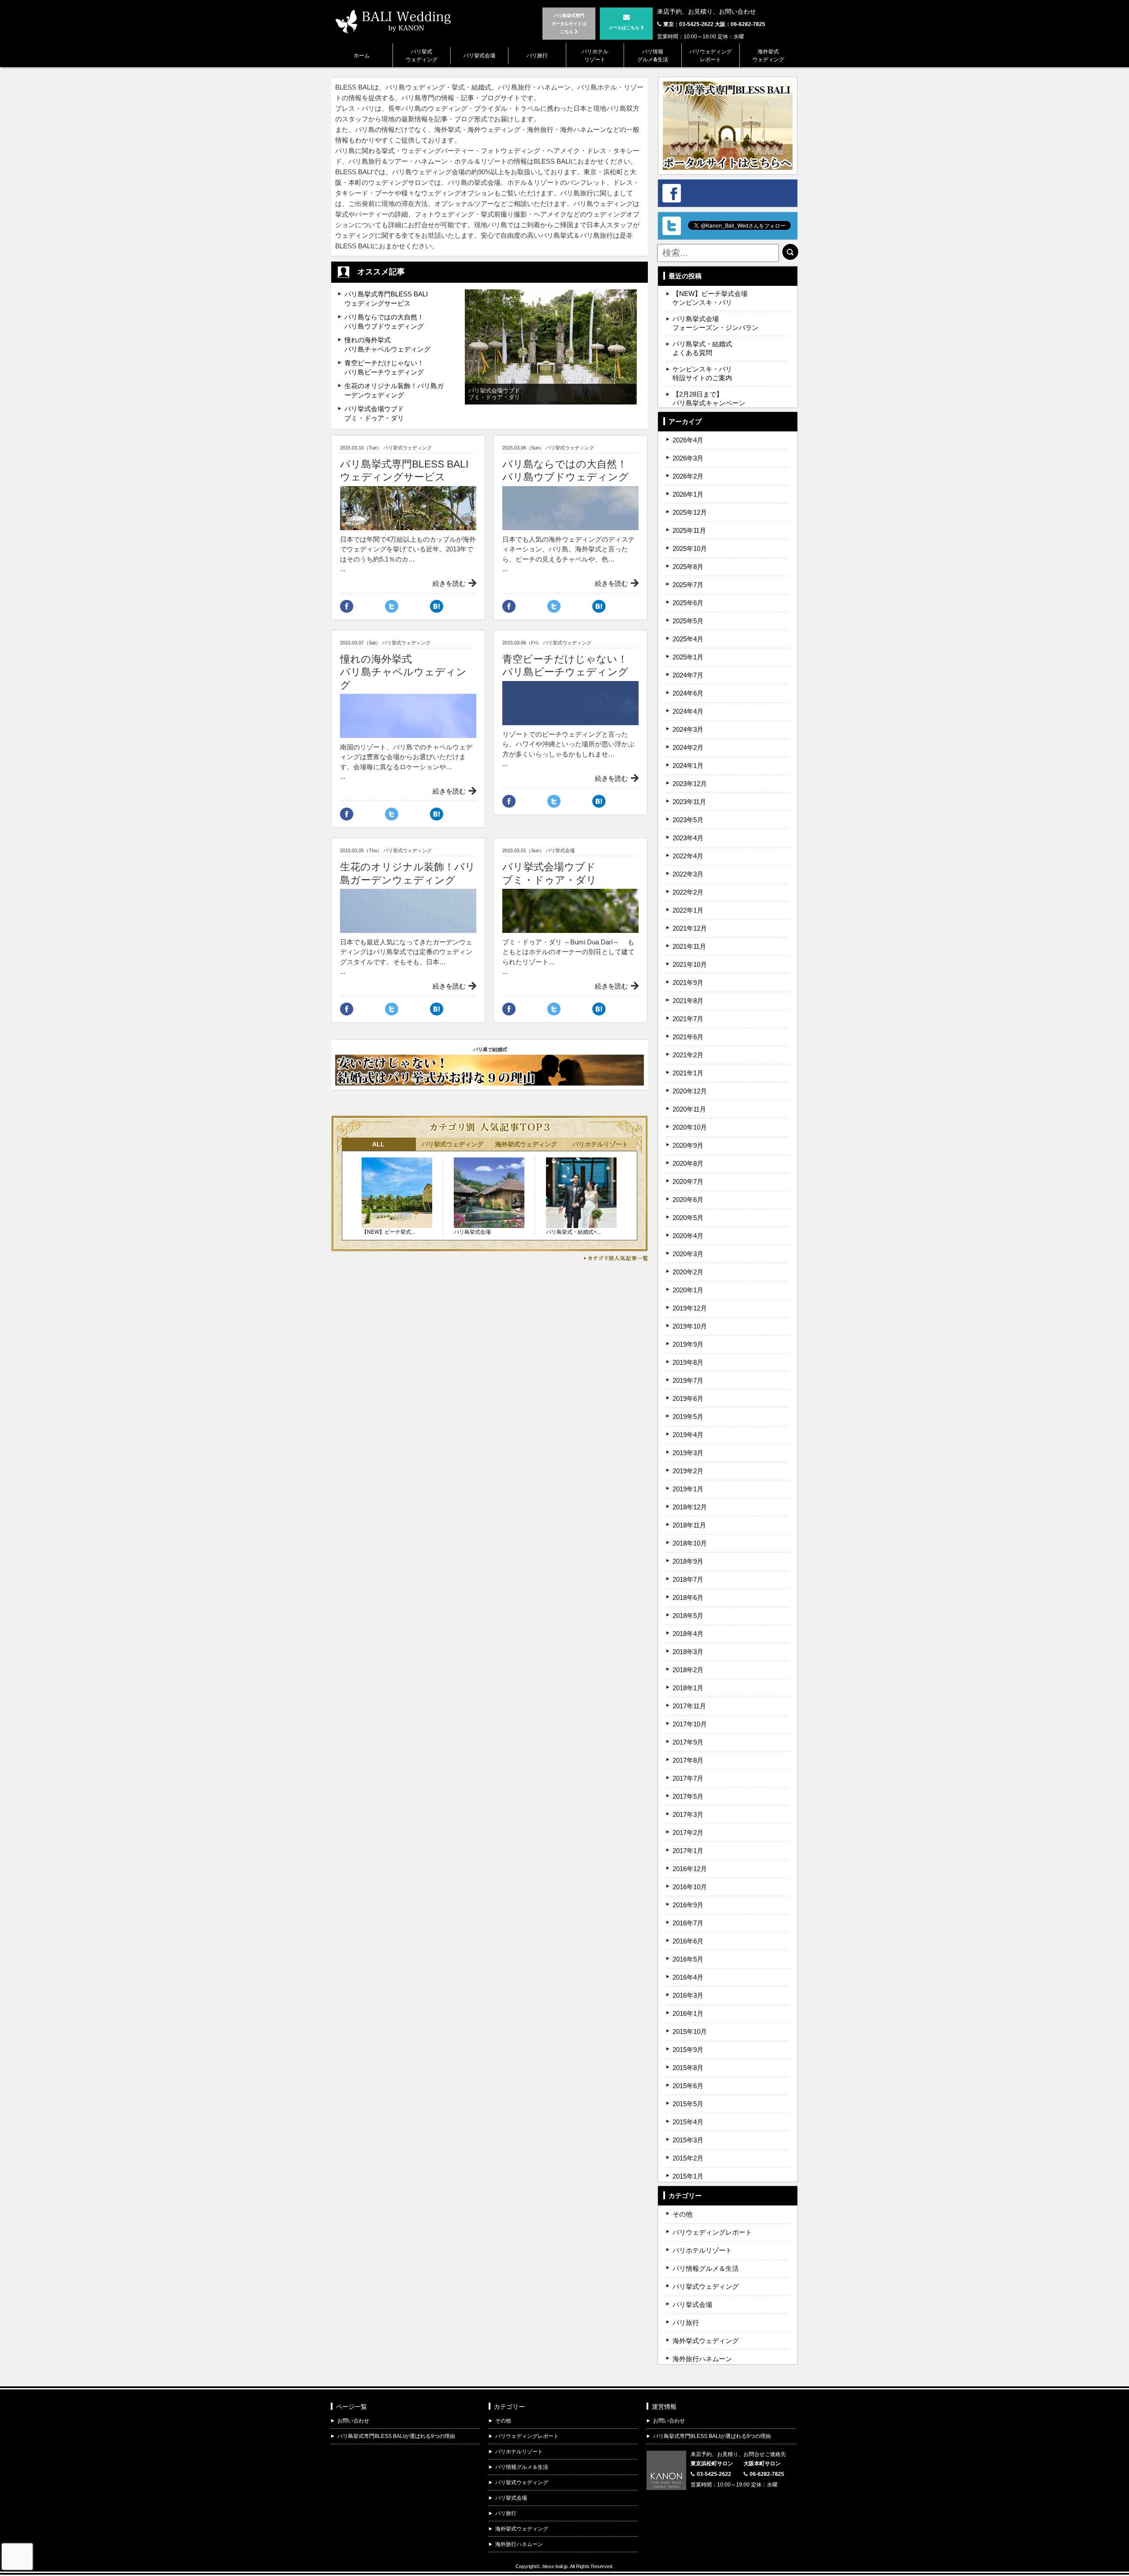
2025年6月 (688, 603)
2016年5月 (688, 1959)
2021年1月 (688, 1073)
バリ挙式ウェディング (422, 55)
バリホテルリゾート (595, 55)
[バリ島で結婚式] (490, 1080)
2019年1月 (688, 1489)
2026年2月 (688, 476)
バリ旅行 (537, 55)
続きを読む (449, 583)
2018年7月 (688, 1579)
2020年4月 (688, 1236)
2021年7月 (688, 1019)
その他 (682, 2214)
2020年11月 (689, 1109)
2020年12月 (690, 1091)
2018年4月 (688, 1634)
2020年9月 (688, 1145)
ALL (378, 1144)
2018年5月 (688, 1616)
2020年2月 (688, 1272)
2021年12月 (690, 928)
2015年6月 (688, 2086)
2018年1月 (688, 1688)
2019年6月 (688, 1398)
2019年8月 (688, 1362)
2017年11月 (689, 1706)
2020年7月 (688, 1181)
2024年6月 (688, 693)
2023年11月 (689, 802)
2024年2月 (688, 747)
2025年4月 (688, 639)
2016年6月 (688, 1941)
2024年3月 (688, 729)
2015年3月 (688, 2140)
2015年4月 (688, 2122)
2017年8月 (688, 1760)
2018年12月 (690, 1507)
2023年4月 (688, 838)
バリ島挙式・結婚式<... (573, 1232)
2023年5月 (688, 820)
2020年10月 (690, 1127)
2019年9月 (688, 1344)
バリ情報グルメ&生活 (653, 55)
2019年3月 (688, 1453)
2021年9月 (688, 983)
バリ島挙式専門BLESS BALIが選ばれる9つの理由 (396, 2436)
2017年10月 (690, 1724)
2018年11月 (689, 1525)
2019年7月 (688, 1380)
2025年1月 (688, 657)
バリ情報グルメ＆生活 (706, 2268)
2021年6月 (688, 1037)
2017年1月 (688, 1851)
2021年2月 (688, 1055)
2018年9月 (688, 1561)
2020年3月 (688, 1254)
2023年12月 (690, 784)
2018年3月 (688, 1652)
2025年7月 (688, 585)
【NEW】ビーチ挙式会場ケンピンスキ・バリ (710, 298)
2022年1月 (688, 910)
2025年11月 (689, 530)
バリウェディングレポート (710, 55)
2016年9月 (688, 1905)
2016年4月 (688, 1977)
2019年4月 (688, 1435)
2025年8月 (688, 567)
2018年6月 (688, 1597)
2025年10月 (690, 549)
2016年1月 (688, 2013)
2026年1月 (688, 494)
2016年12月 (690, 1869)
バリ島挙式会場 (472, 1232)
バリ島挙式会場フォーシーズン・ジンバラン (716, 323)
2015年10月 (690, 2031)
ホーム (362, 55)
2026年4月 (688, 440)
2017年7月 (688, 1778)
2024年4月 (688, 711)
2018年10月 (690, 1543)
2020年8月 (688, 1163)
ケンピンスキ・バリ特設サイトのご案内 (702, 373)
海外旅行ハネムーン (702, 2359)
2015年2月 (688, 2158)
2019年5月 (688, 1417)
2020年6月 (688, 1200)
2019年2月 (688, 1471)
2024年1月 (688, 766)
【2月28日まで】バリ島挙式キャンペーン (709, 399)
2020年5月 (688, 1218)
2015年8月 (688, 2068)
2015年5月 (688, 2104)
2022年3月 (688, 874)
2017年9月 (688, 1742)
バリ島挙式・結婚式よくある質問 (702, 348)
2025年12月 (690, 512)
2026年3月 (688, 458)
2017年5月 (688, 1796)
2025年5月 (688, 621)
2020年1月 (688, 1290)
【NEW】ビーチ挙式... (388, 1232)
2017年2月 (688, 1833)
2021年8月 (688, 1001)
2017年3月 (688, 1814)
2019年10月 (690, 1326)
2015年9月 (688, 2050)
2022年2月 (688, 892)
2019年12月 (690, 1308)
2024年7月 (688, 675)
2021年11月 (689, 946)
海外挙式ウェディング (768, 55)
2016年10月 (690, 1887)
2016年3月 (688, 1995)
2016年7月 (688, 1923)
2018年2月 (688, 1670)
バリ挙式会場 (479, 55)
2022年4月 (688, 856)
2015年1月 (688, 2176)
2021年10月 (690, 964)
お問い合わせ (353, 2421)
